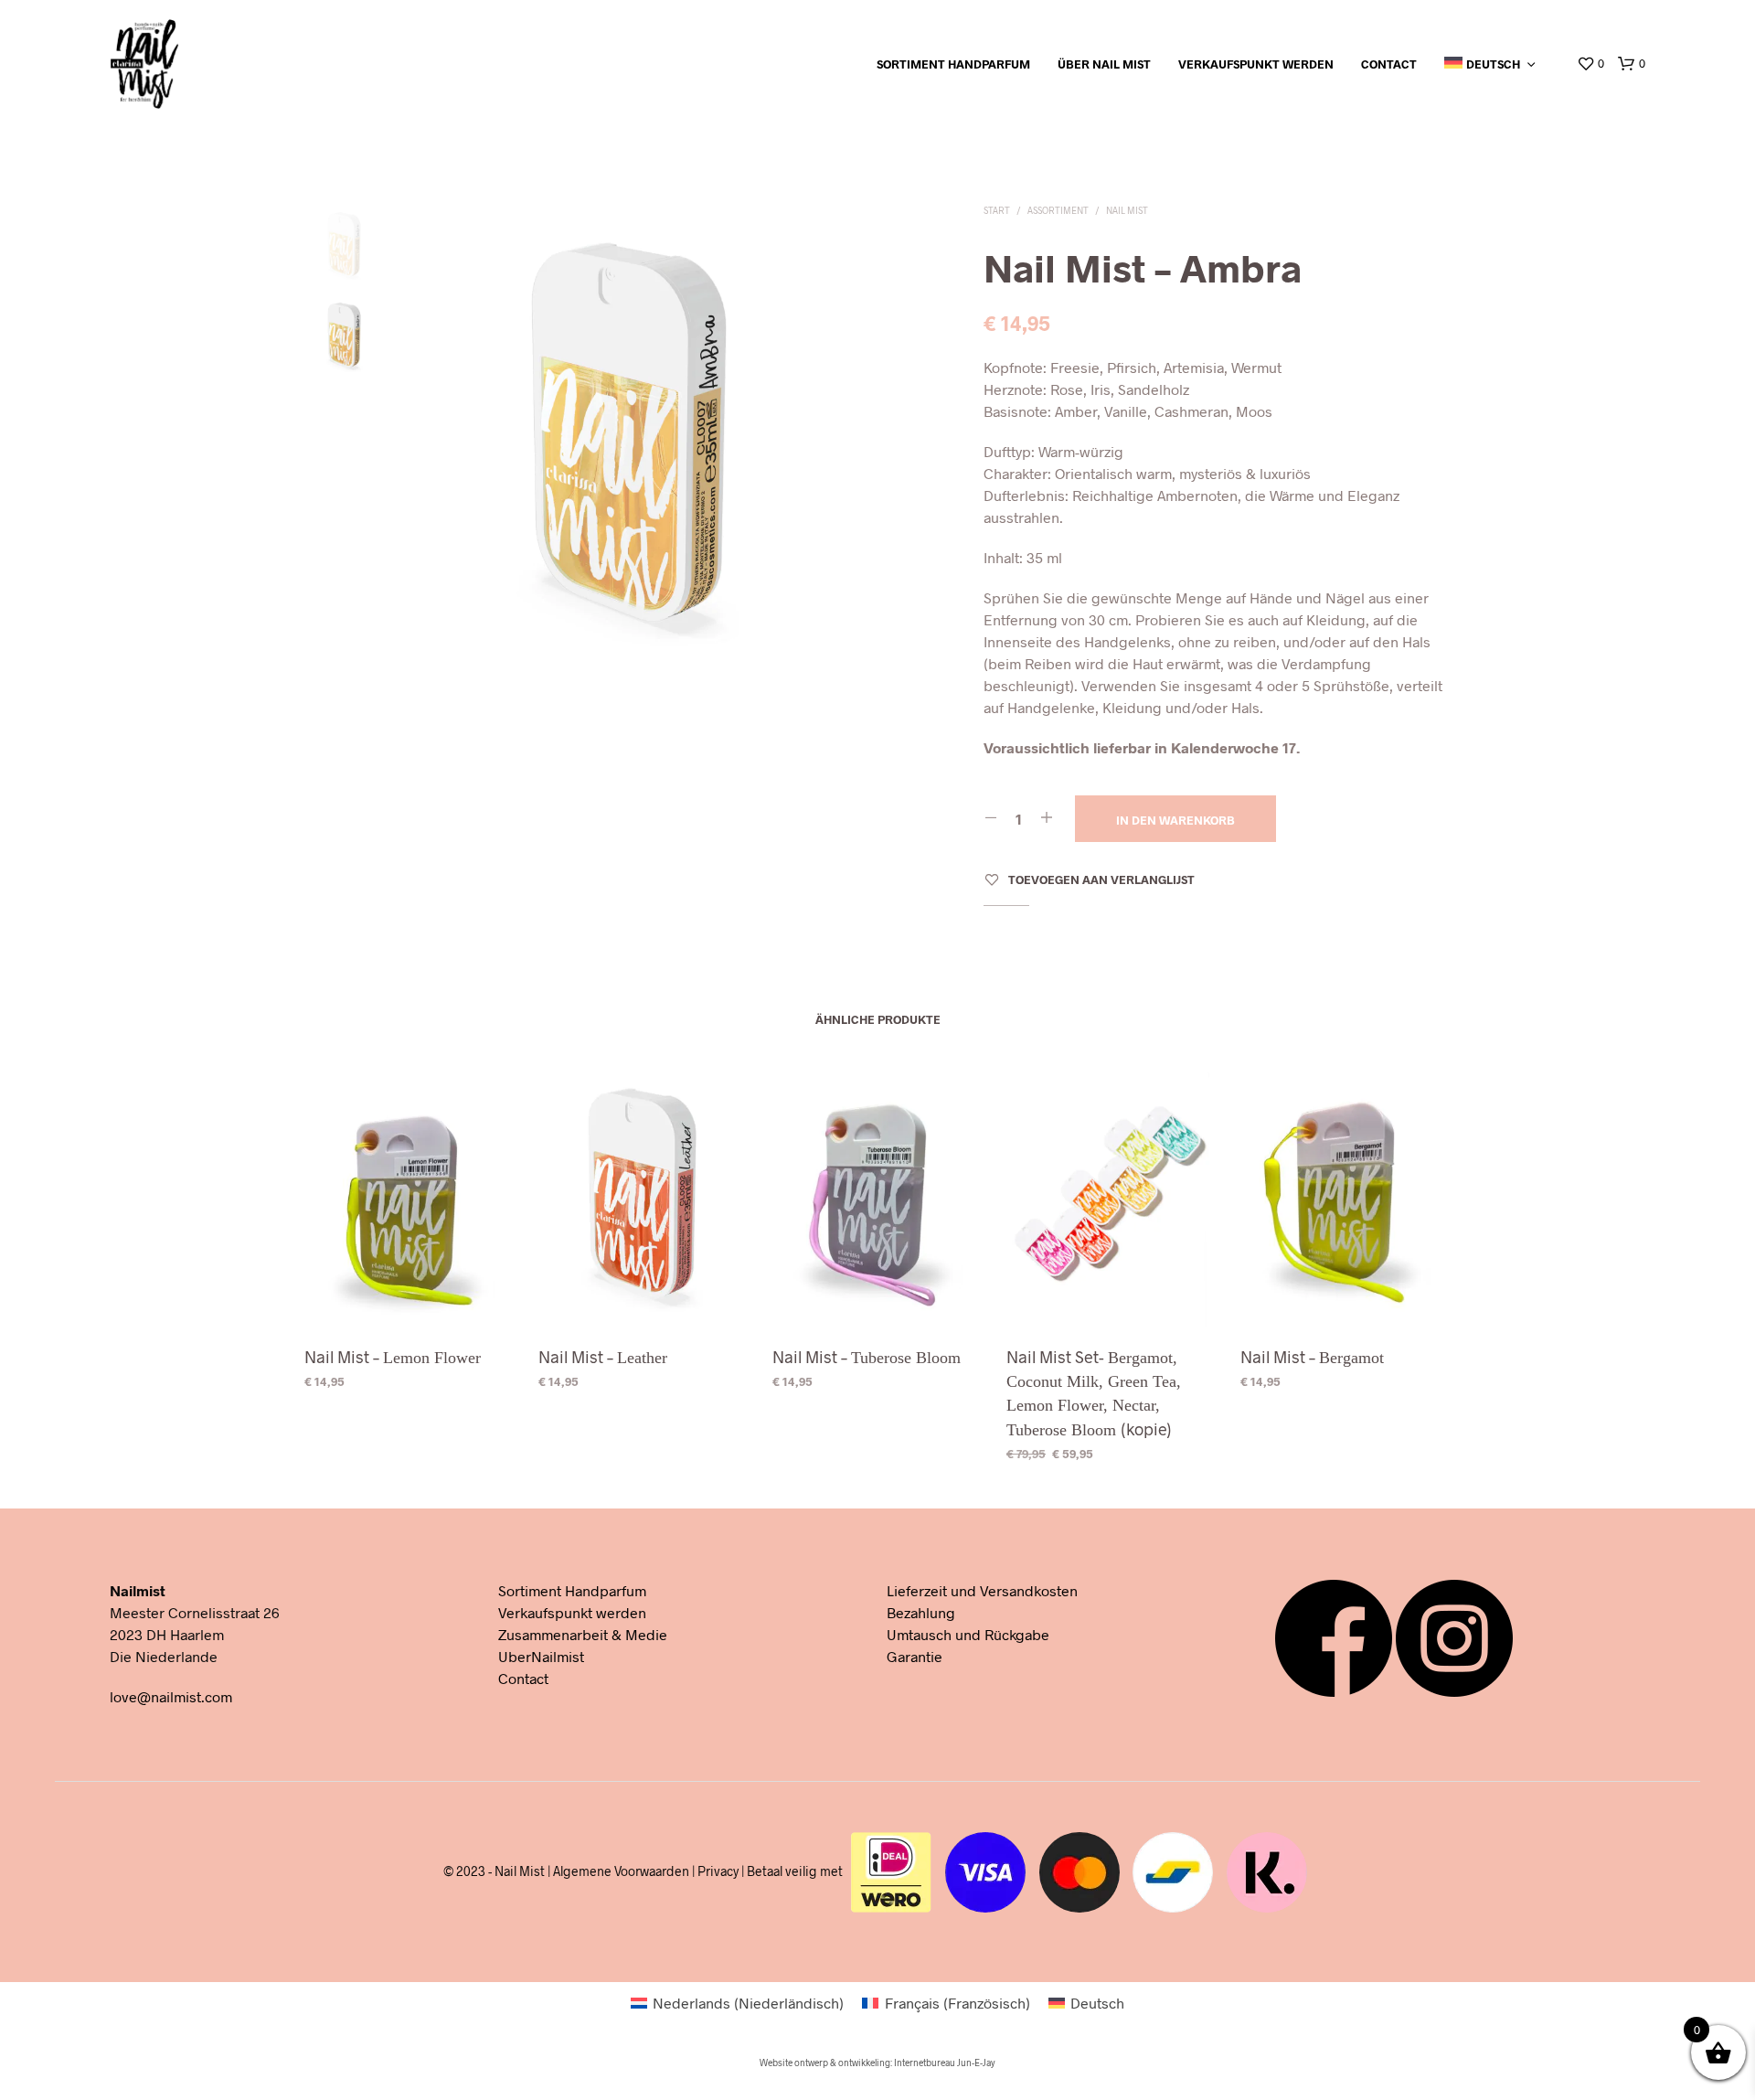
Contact (1389, 64)
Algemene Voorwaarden (621, 1871)
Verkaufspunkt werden (1256, 64)
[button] (1590, 64)
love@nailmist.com (171, 1696)
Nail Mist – (393, 1357)
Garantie (915, 1656)
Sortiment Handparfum (953, 64)
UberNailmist (541, 1656)
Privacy (718, 1871)
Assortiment (1058, 210)
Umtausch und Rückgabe (968, 1634)
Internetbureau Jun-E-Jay (945, 2063)
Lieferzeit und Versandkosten (982, 1590)
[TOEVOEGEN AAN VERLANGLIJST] (409, 1296)
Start (997, 210)
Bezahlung (921, 1612)
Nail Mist (1127, 210)
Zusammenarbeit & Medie (583, 1634)
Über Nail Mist (1104, 64)
